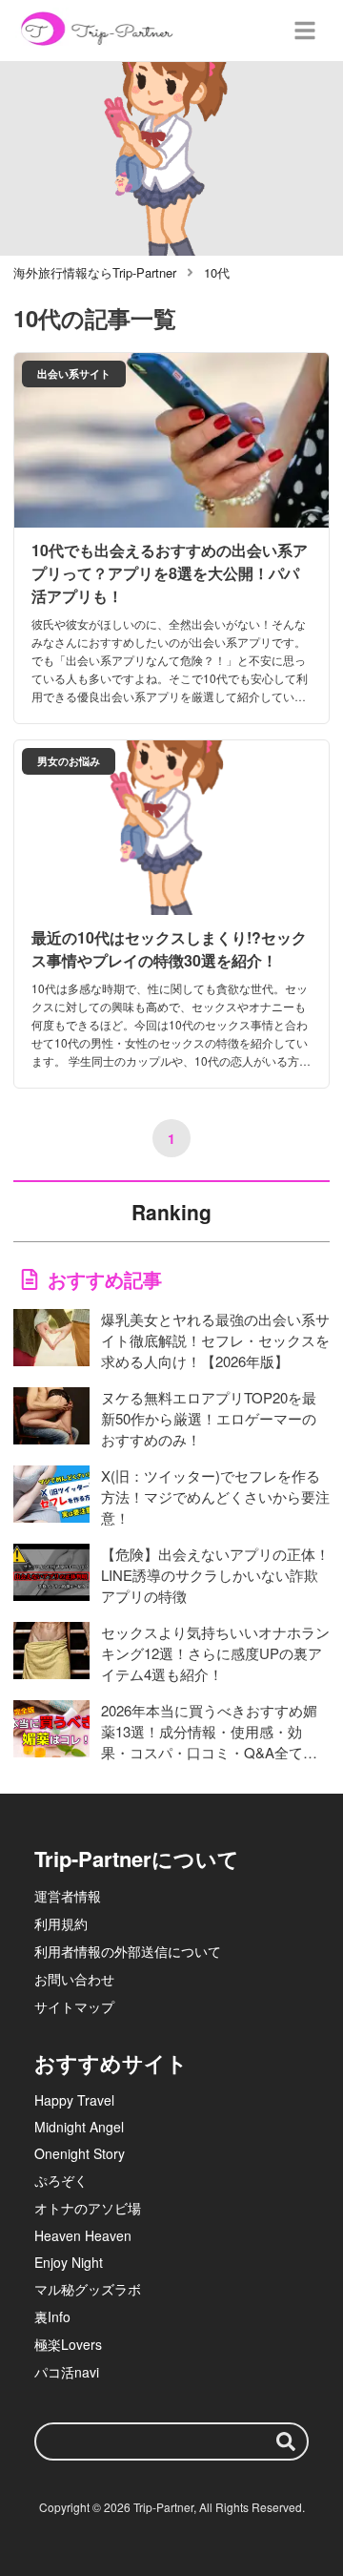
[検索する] (286, 2441)
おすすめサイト (111, 2063)
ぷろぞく (61, 2180)
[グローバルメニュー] (305, 31)
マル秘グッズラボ (88, 2289)
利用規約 (61, 1923)
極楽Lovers (68, 2344)
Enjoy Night (69, 2262)
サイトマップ (74, 2006)
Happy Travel (74, 2100)
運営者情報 (68, 1896)
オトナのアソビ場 (88, 2208)
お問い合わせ (74, 1979)
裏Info (52, 2316)
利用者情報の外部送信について (128, 1951)
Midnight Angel (79, 2127)
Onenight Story (80, 2153)
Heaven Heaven (83, 2235)
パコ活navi (67, 2372)
